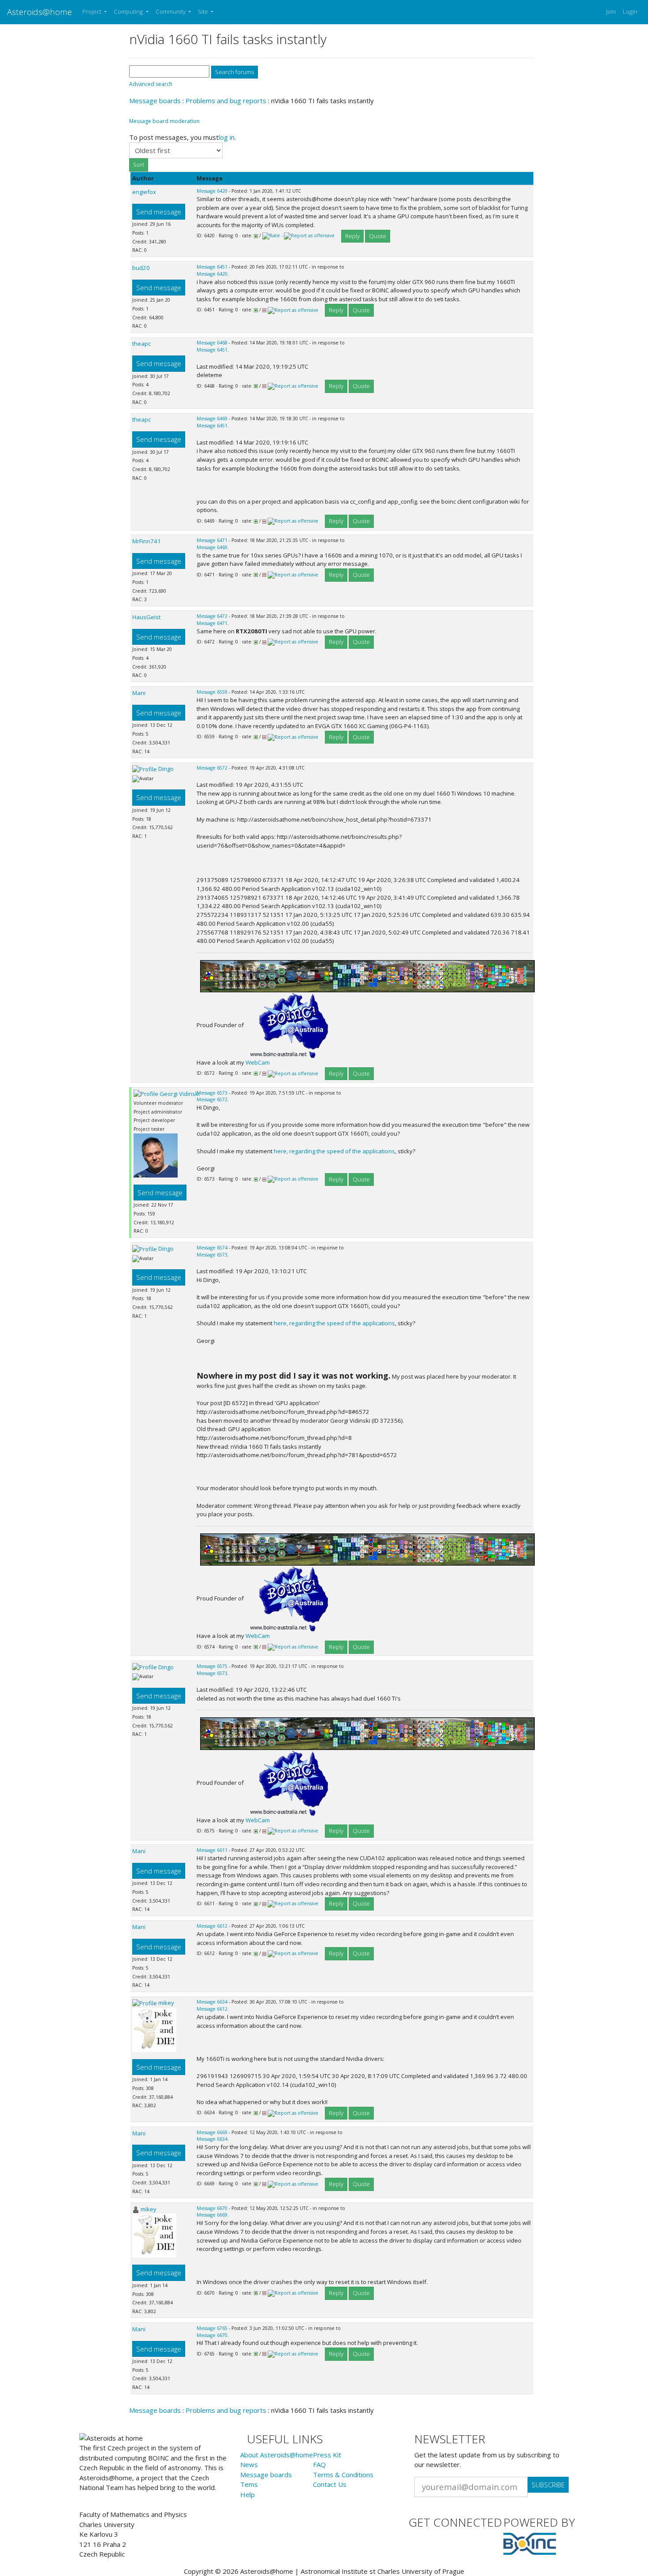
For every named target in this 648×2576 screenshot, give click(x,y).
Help (248, 2494)
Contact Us (330, 2484)
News (249, 2464)
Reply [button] (352, 236)
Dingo (166, 769)
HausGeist (146, 617)
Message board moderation (164, 121)
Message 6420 (212, 191)
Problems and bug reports (226, 101)
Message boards (155, 101)
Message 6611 (212, 1850)
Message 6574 (212, 1248)
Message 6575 (212, 1666)
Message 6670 (212, 2208)
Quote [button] (378, 236)
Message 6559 (212, 692)
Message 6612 (212, 1926)
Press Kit (327, 2455)
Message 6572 (212, 768)
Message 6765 (212, 2328)
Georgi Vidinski (180, 1094)
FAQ (319, 2464)
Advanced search (151, 84)
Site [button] (204, 11)
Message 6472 (212, 616)
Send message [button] (159, 212)
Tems (249, 2484)
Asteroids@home (39, 12)
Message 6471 (212, 540)
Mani (139, 693)
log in (227, 137)
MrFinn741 (147, 541)
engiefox (144, 192)
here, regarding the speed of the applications (334, 1151)
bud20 (141, 268)
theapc (142, 344)
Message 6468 (212, 343)
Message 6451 (212, 267)
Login (630, 11)
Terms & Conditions (343, 2475)
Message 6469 (212, 419)
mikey (166, 2003)
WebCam (258, 1062)
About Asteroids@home (277, 2455)
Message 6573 (212, 1093)
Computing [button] (129, 11)
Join (611, 11)
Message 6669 (212, 2132)
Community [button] (171, 11)
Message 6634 (212, 2002)
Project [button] (93, 11)
